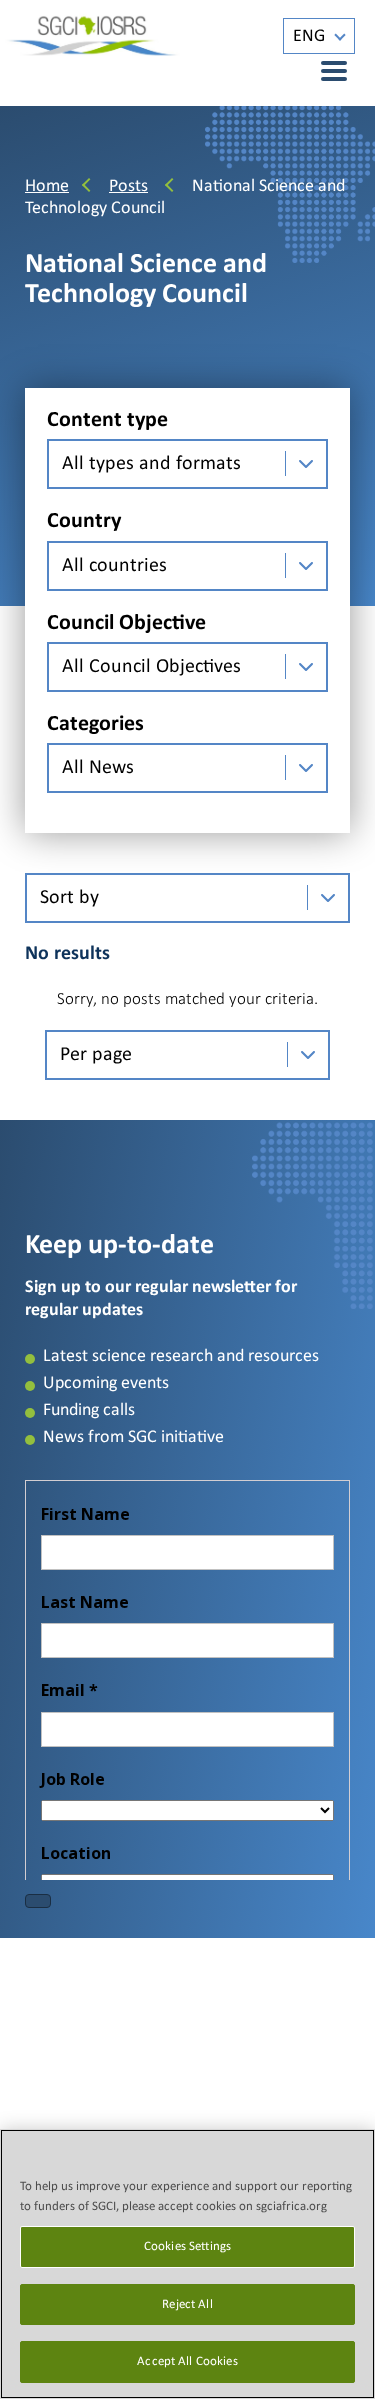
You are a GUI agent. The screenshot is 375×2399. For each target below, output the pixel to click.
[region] (187, 2264)
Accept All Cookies (187, 2361)
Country (84, 521)
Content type (107, 420)
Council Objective (126, 623)
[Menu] (323, 71)
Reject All (187, 2304)
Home (47, 186)
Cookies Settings (187, 2246)
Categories (95, 724)
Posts (128, 186)
